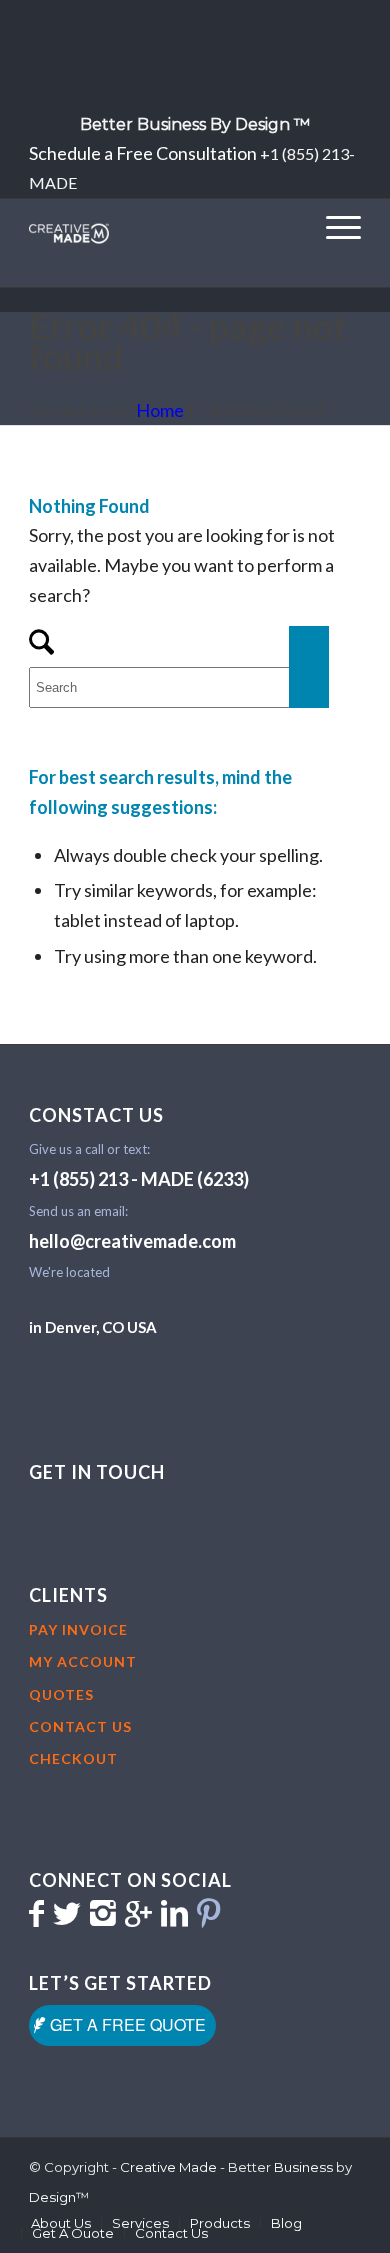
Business (303, 2167)
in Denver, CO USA (93, 1327)
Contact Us (80, 1726)
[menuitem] (195, 124)
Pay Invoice (78, 1629)
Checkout (73, 1758)
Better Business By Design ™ (195, 124)
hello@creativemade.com (132, 1241)
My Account (83, 1661)
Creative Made (168, 2167)
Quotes (61, 1694)
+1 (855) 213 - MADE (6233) (139, 1179)
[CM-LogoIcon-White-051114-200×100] (161, 229)
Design (52, 2197)
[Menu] (333, 226)
